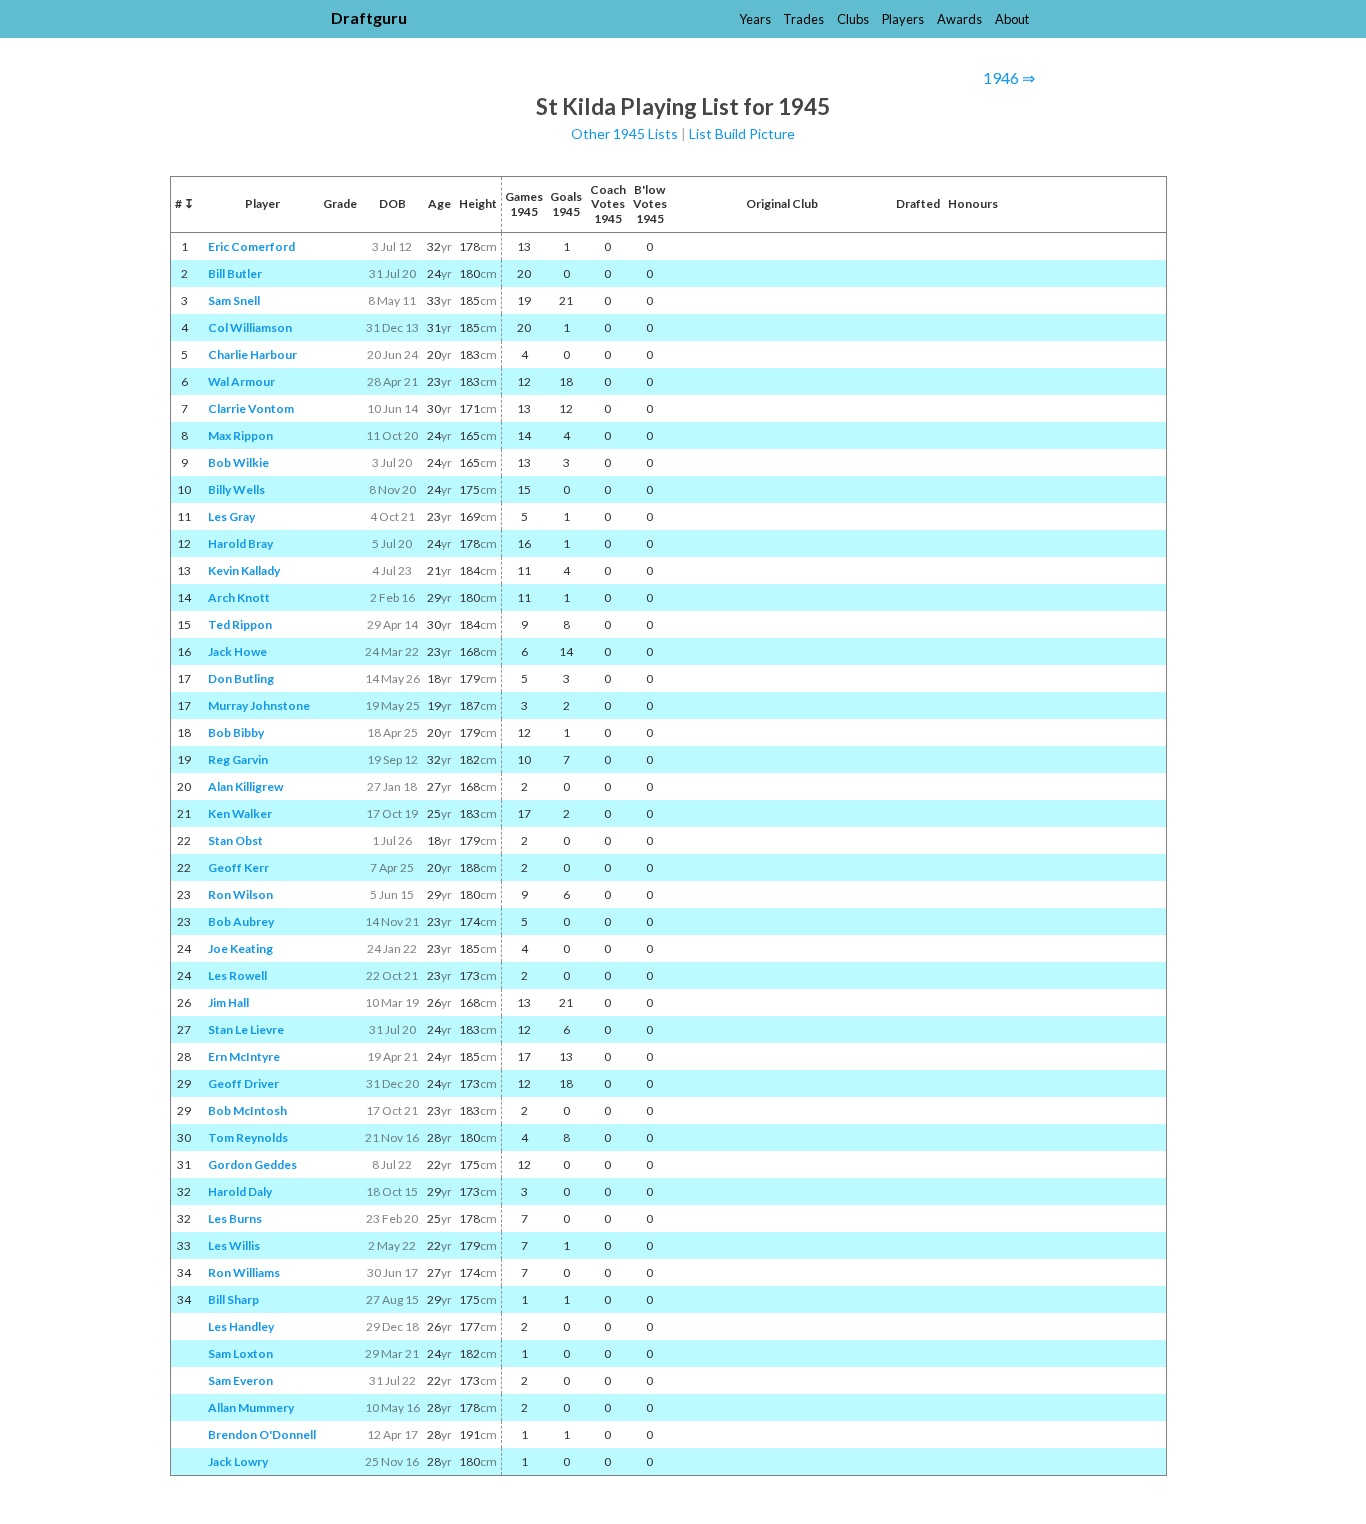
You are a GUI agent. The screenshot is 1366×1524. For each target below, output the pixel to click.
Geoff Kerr (238, 867)
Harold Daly (240, 1191)
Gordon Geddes (252, 1164)
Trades (803, 19)
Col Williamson (250, 327)
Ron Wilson (240, 894)
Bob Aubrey (241, 921)
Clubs (853, 19)
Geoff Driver (243, 1083)
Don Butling (241, 678)
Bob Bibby (236, 732)
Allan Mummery (251, 1407)
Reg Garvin (238, 759)
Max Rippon (240, 435)
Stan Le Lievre (246, 1029)
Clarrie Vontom (251, 408)
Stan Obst (235, 840)
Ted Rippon (240, 624)
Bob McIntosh (247, 1110)
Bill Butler (235, 273)
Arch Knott (239, 597)
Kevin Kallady (244, 570)
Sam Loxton (240, 1353)
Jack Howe (237, 651)
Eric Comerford (251, 246)
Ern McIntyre (244, 1056)
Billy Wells (236, 489)
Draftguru (369, 17)
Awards (959, 19)
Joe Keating (240, 948)
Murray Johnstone (259, 705)
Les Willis (234, 1245)
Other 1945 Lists (624, 133)
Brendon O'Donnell (262, 1434)
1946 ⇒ (1009, 77)
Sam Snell (234, 300)
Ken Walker (240, 813)
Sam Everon (240, 1380)
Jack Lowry (238, 1461)
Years (755, 19)
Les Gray (231, 516)
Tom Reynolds (248, 1137)
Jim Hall (228, 1002)
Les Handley (241, 1326)
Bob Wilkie (238, 462)
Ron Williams (244, 1272)
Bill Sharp (233, 1299)
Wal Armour (241, 381)
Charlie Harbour (252, 354)
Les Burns (235, 1218)
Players (903, 19)
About (1012, 19)
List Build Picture (742, 133)
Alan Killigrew (245, 786)
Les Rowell (237, 975)
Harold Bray (240, 543)
